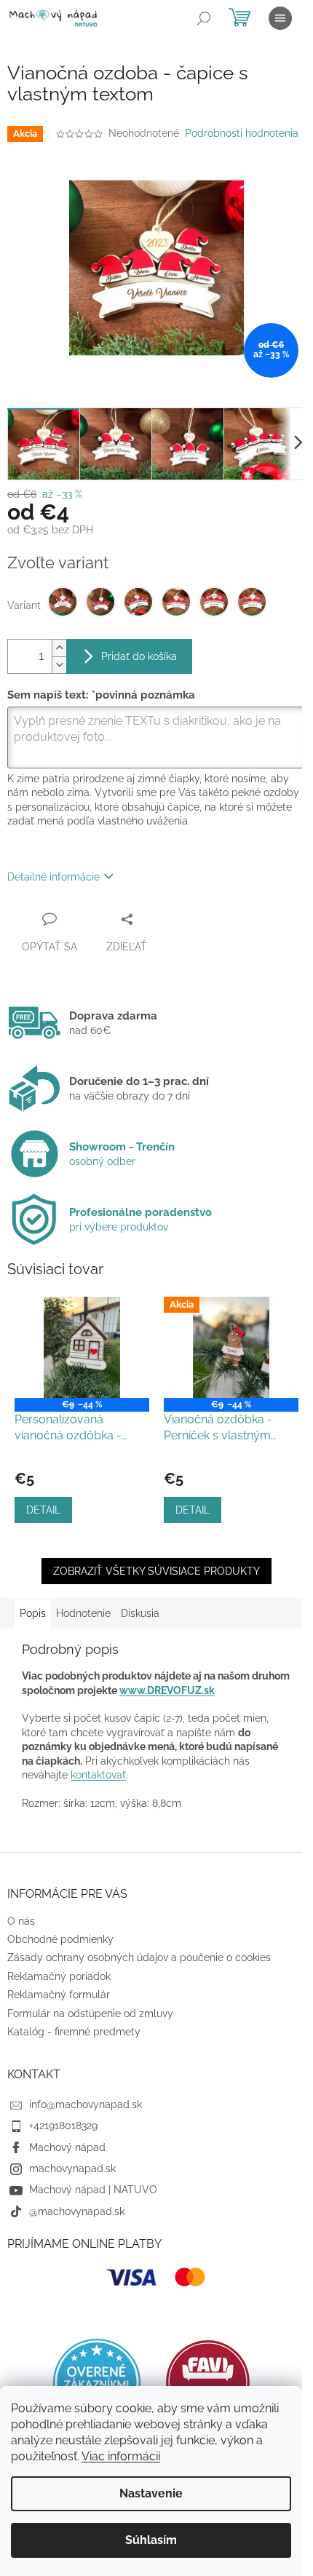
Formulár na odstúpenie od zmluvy (90, 2014)
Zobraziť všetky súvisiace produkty (156, 1571)
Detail (43, 1510)
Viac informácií (121, 2456)
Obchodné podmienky (60, 1939)
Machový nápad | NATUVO (93, 2190)
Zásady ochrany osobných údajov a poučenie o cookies (139, 1957)
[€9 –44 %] (82, 1347)
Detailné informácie (54, 877)
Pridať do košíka (139, 656)
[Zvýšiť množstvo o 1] (59, 648)
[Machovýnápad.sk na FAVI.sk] (208, 2382)
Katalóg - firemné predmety (74, 2032)
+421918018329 (63, 2126)
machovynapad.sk (72, 2168)
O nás (21, 1921)
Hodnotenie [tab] (83, 1613)
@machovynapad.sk (77, 2211)
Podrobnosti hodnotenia (242, 133)
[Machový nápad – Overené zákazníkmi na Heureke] (97, 2382)
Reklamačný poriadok (59, 1976)
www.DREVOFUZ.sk (167, 1690)
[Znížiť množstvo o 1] (59, 665)
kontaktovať (98, 1775)
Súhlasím (151, 2540)
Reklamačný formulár (59, 1995)
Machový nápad (67, 2147)
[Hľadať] (204, 18)
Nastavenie (151, 2493)
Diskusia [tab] (140, 1613)
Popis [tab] (33, 1613)
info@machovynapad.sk (86, 2104)
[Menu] (280, 18)
